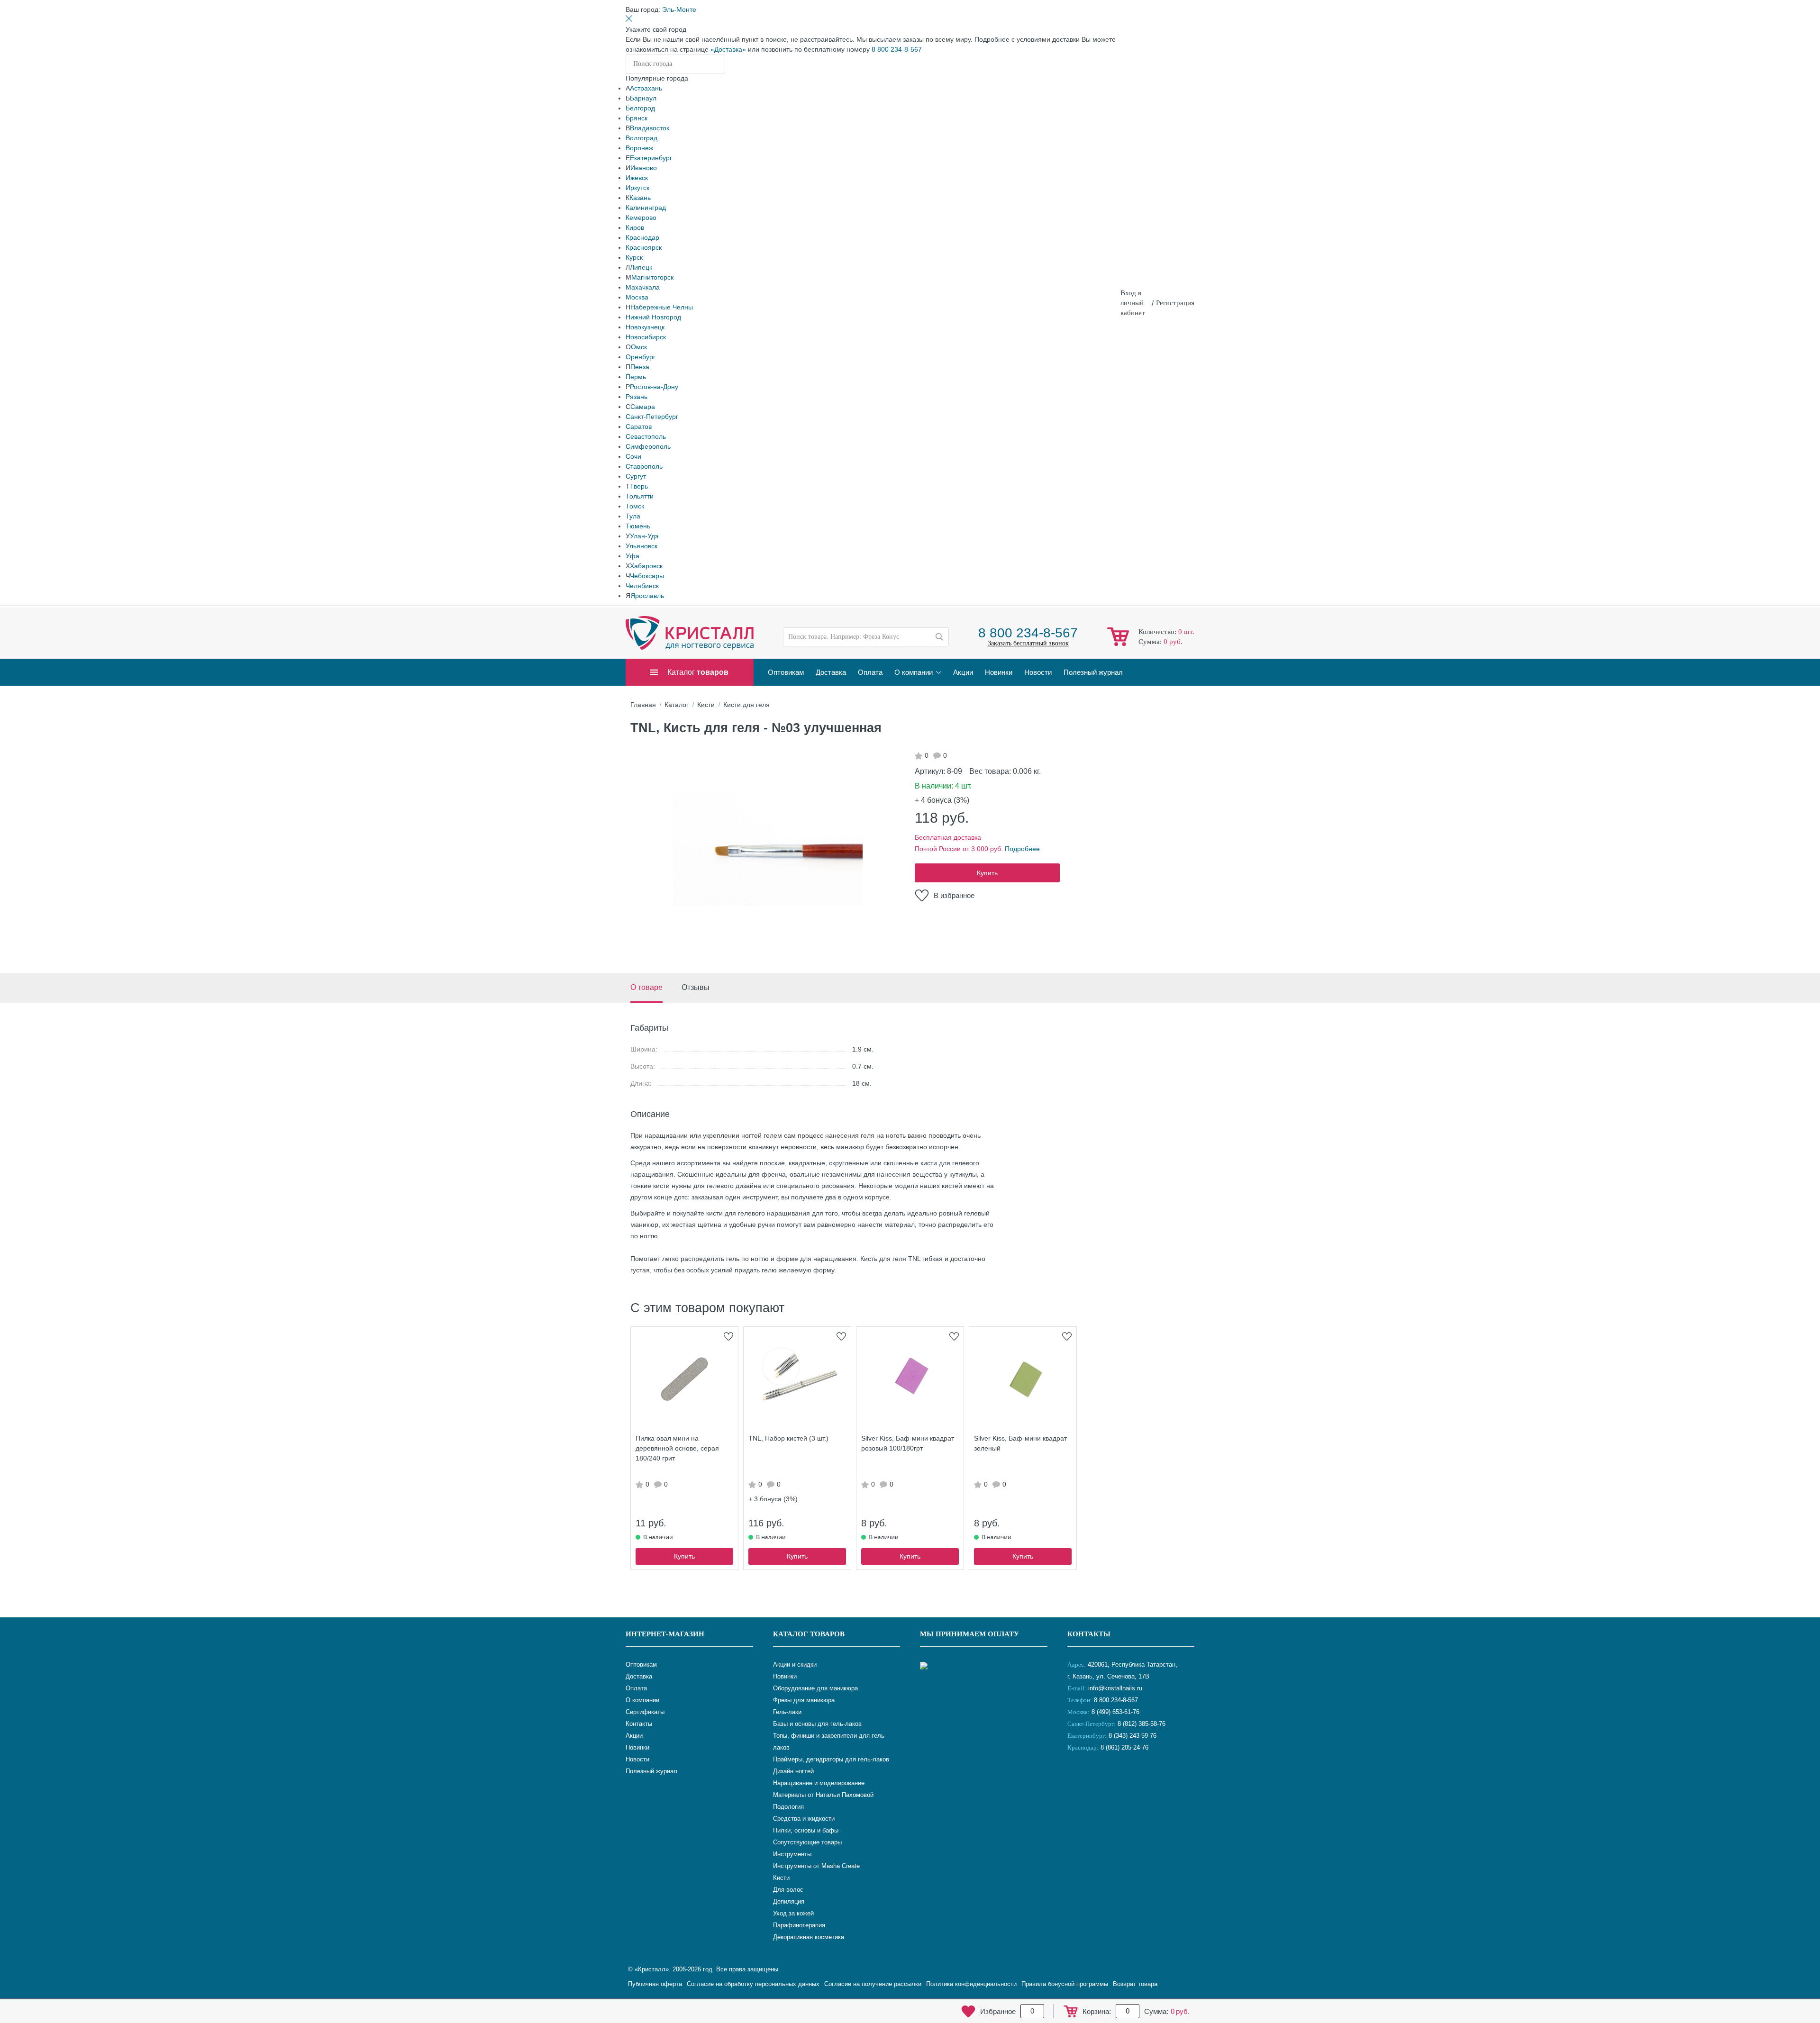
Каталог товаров (809, 1634)
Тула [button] (633, 516)
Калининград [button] (646, 208)
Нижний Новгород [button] (653, 317)
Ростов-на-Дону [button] (654, 387)
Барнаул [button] (643, 98)
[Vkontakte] (1077, 1779)
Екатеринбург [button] (651, 158)
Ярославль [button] (647, 596)
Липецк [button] (641, 267)
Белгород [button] (640, 108)
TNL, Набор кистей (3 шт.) (788, 1438)
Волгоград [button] (642, 138)
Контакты (1089, 1634)
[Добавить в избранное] (728, 1336)
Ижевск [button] (637, 178)
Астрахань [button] (646, 88)
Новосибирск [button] (646, 337)
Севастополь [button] (646, 436)
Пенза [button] (640, 367)
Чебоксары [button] (647, 576)
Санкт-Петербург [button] (652, 417)
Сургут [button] (636, 476)
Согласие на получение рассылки (873, 1984)
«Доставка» (728, 49)
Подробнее (1022, 849)
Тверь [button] (639, 486)
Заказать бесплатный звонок (1028, 643)
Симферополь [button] (648, 446)
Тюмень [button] (638, 526)
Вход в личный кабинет (1133, 303)
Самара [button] (643, 407)
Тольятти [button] (640, 496)
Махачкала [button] (643, 287)
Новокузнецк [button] (645, 327)
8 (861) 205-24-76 (1124, 1747)
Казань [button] (640, 198)
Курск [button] (634, 257)
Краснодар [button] (642, 237)
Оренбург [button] (641, 357)
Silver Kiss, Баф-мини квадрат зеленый (1020, 1443)
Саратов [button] (639, 426)
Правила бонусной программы (1065, 1984)
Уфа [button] (632, 556)
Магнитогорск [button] (652, 277)
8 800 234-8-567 (897, 49)
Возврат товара (1135, 1984)
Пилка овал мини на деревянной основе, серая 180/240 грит (677, 1448)
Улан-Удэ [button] (644, 536)
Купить (987, 873)
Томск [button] (635, 506)
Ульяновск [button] (642, 546)
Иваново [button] (644, 168)
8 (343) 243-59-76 (1133, 1736)
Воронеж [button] (639, 148)
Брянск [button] (637, 118)
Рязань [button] (637, 397)
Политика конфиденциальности (971, 1984)
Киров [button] (635, 227)
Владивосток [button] (650, 128)
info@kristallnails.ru (1114, 1688)
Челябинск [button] (642, 586)
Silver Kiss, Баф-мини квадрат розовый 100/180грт (908, 1443)
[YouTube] (1101, 1779)
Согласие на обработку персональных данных (753, 1984)
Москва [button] (637, 297)
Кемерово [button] (641, 218)
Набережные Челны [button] (662, 307)
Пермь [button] (636, 377)
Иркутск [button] (637, 188)
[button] (679, 9)
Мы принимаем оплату (969, 1634)
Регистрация (1175, 303)
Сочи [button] (633, 456)
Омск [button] (639, 347)
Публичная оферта (655, 1984)
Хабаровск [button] (646, 566)
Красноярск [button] (644, 247)
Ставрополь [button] (644, 466)
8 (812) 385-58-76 (1142, 1724)
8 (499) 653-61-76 (1115, 1712)
